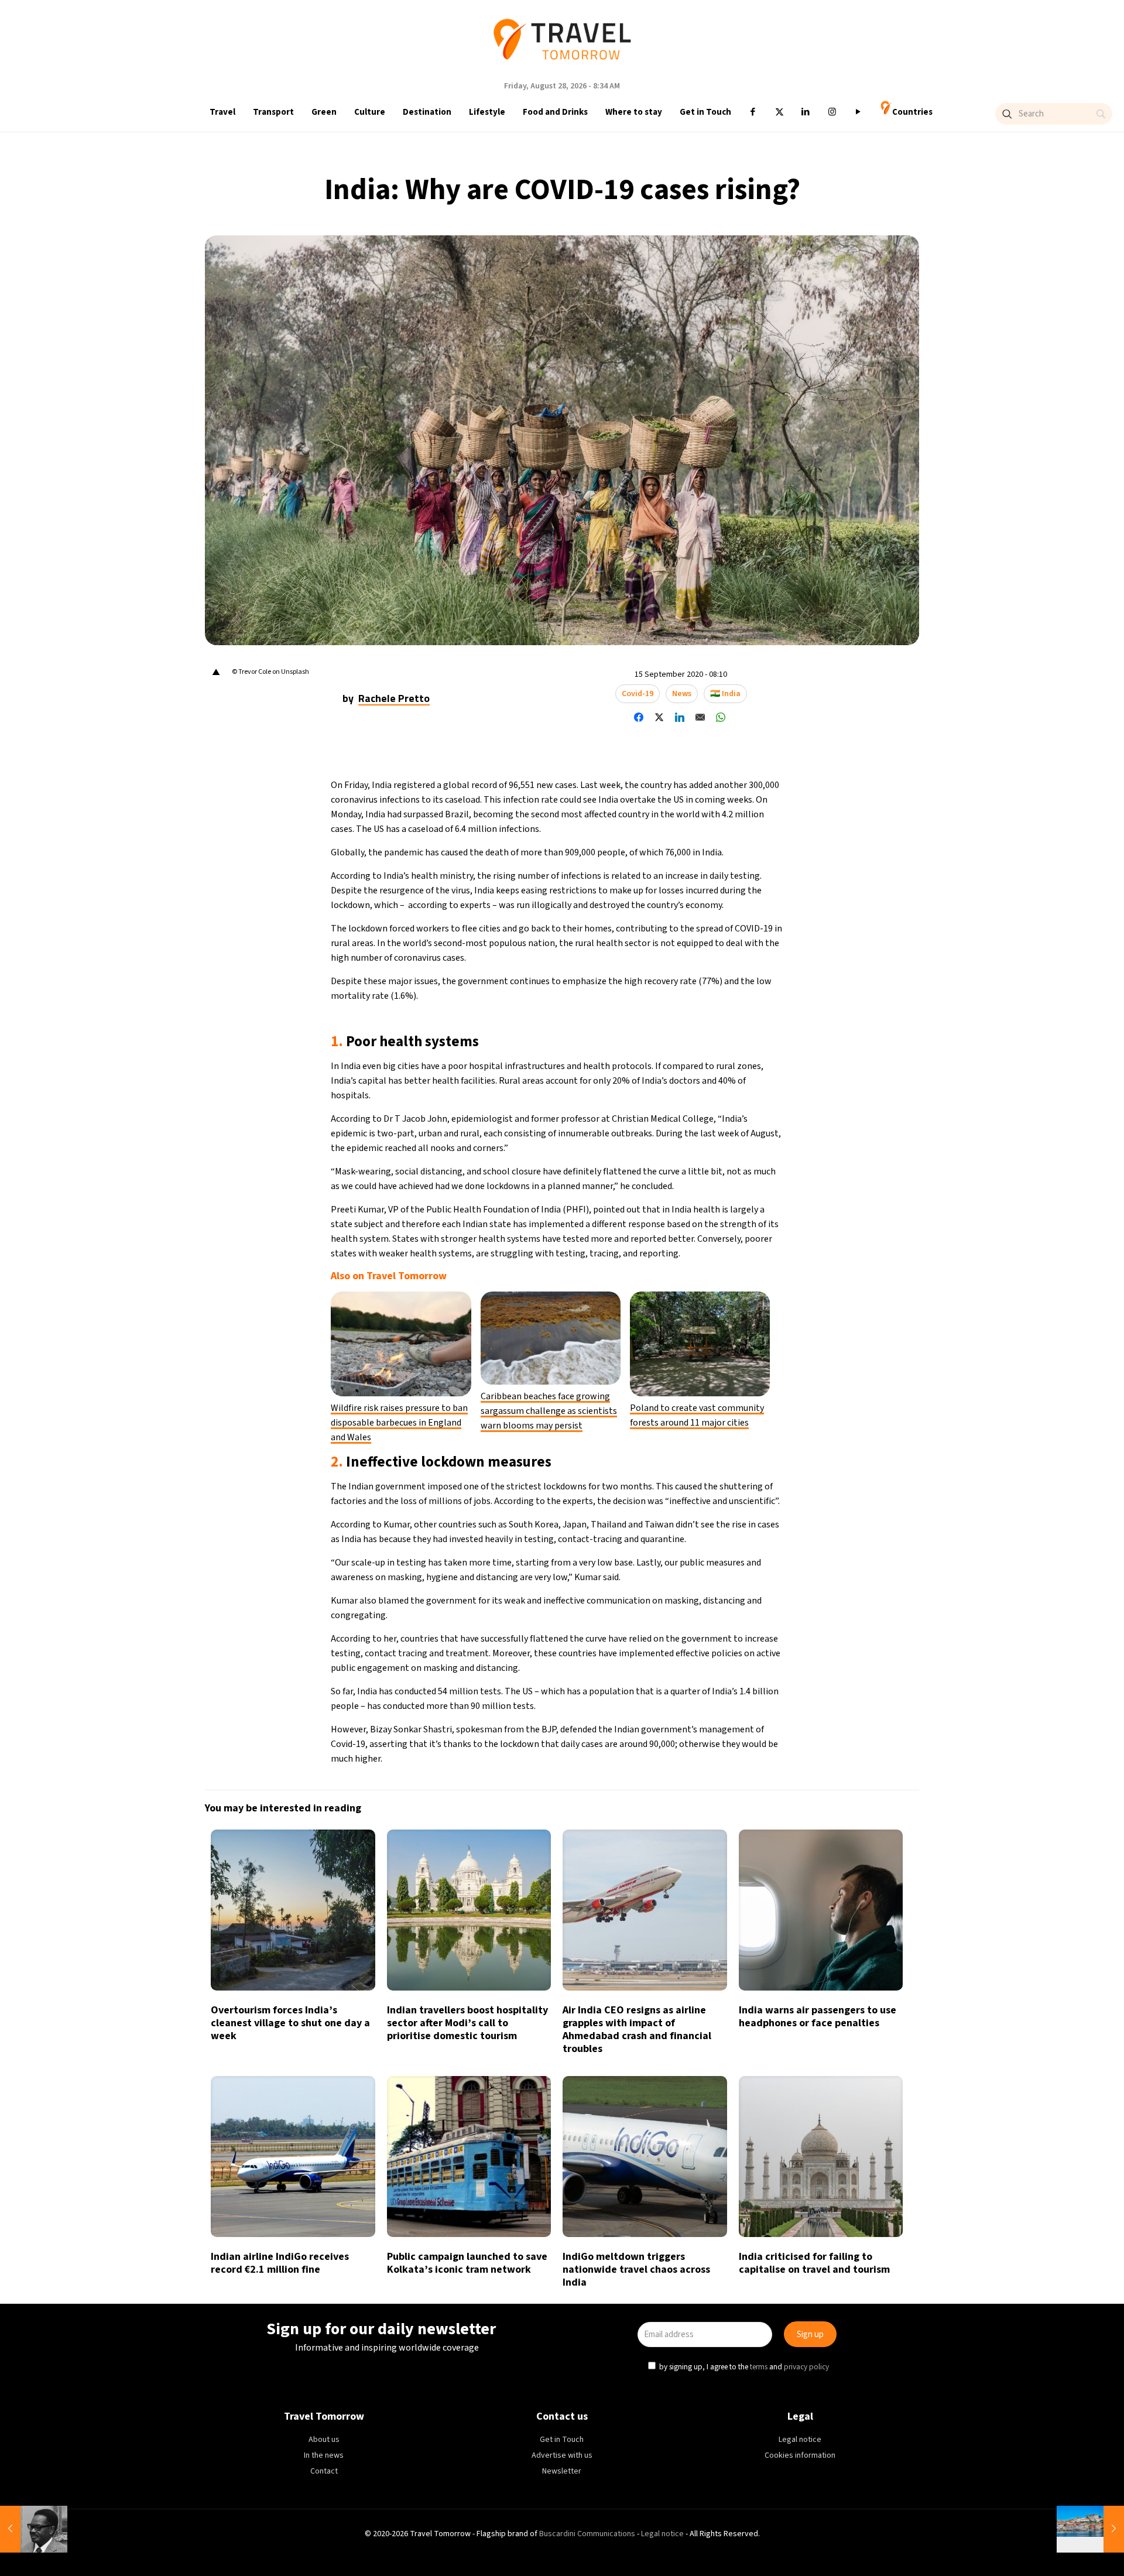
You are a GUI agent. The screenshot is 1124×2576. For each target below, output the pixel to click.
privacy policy (719, 1340)
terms (672, 1340)
